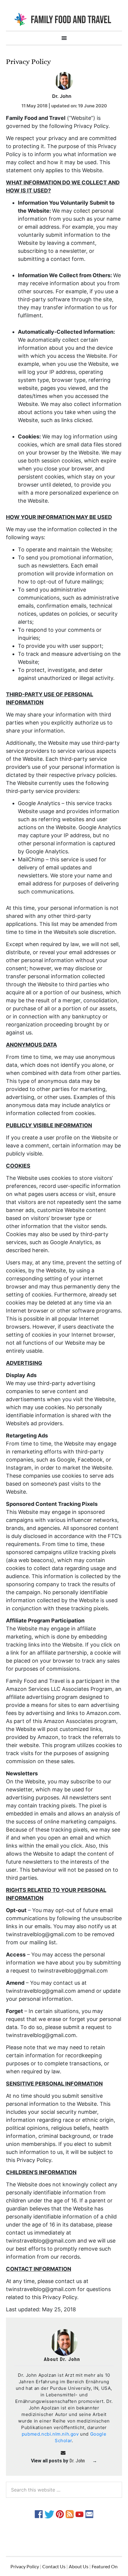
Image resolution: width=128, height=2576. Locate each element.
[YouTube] (79, 2514)
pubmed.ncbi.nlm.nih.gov (50, 2434)
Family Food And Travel (64, 19)
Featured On (105, 2566)
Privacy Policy (25, 2566)
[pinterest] (60, 2514)
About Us (79, 2566)
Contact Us (54, 2566)
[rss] (70, 2514)
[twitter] (49, 2514)
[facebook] (39, 2514)
